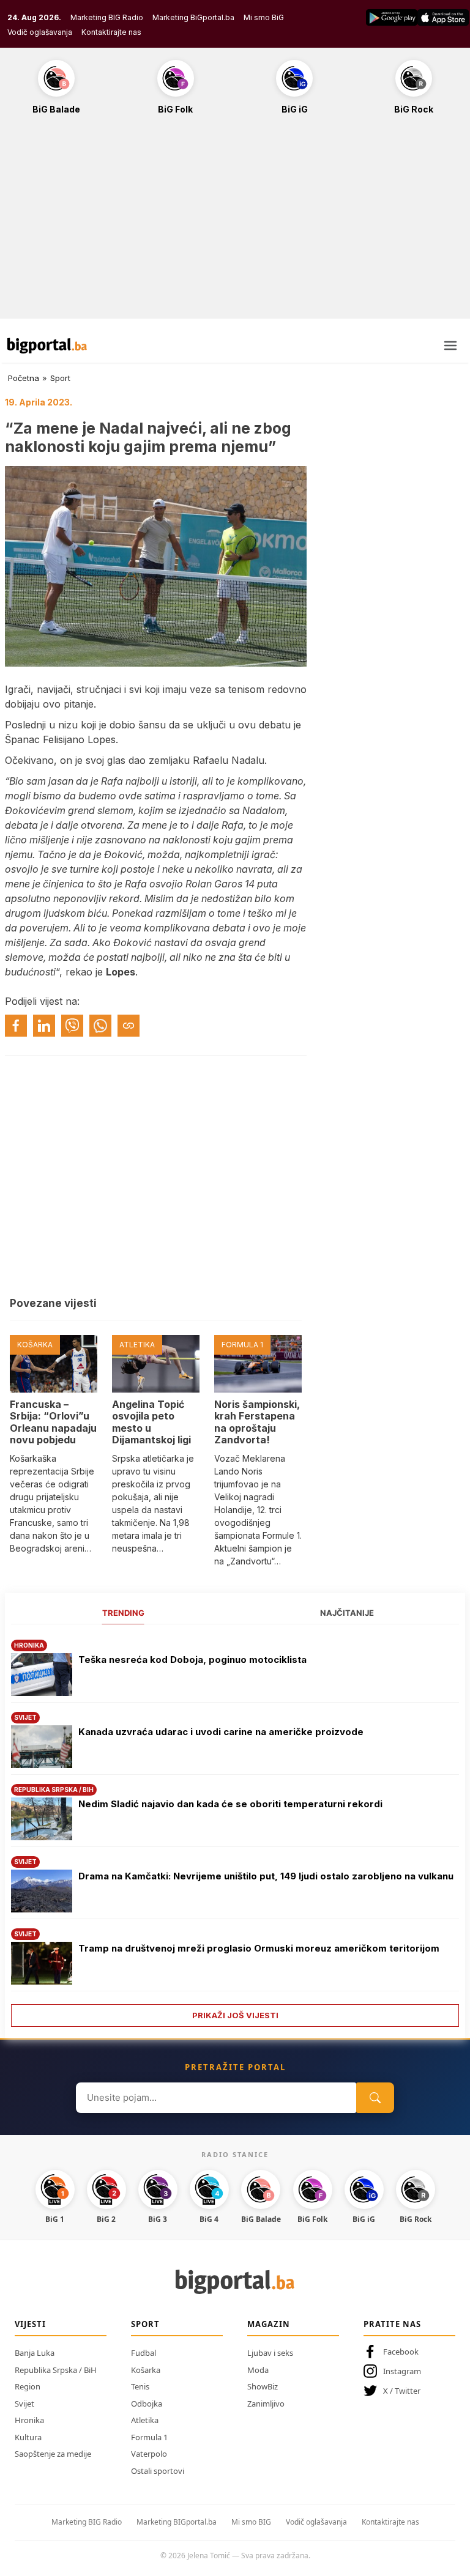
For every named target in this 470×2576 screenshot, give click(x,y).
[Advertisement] (235, 223)
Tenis (140, 2386)
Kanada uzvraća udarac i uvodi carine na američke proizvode (221, 1732)
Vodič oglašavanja (40, 32)
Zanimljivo (266, 2404)
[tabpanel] (235, 1829)
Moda (258, 2370)
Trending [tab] (123, 1613)
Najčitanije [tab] (347, 1613)
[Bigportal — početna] (47, 346)
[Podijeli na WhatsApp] (100, 1026)
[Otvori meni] (450, 346)
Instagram (402, 2371)
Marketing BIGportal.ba (177, 2522)
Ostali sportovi (158, 2471)
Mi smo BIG (251, 2522)
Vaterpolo (149, 2454)
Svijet (24, 2404)
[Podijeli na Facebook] (16, 1026)
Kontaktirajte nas (111, 32)
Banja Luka (35, 2353)
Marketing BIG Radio (107, 17)
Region (28, 2386)
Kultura (28, 2437)
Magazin (269, 2324)
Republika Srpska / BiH (56, 2370)
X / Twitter (402, 2391)
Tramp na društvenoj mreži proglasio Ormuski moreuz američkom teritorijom (259, 1948)
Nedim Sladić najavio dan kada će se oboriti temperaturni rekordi (232, 1804)
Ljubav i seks (270, 2353)
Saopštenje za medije (53, 2454)
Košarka (146, 2370)
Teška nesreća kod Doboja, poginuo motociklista (192, 1660)
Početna (24, 378)
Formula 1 (149, 2437)
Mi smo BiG (264, 17)
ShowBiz (263, 2386)
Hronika (29, 2420)
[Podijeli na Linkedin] (44, 1026)
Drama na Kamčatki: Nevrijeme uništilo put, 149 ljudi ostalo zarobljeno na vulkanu (266, 1876)
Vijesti (30, 2324)
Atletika (145, 2420)
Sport (60, 378)
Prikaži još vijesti (235, 2015)
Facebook (401, 2352)
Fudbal (144, 2353)
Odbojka (147, 2404)
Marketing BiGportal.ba (193, 17)
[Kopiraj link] (129, 1026)
